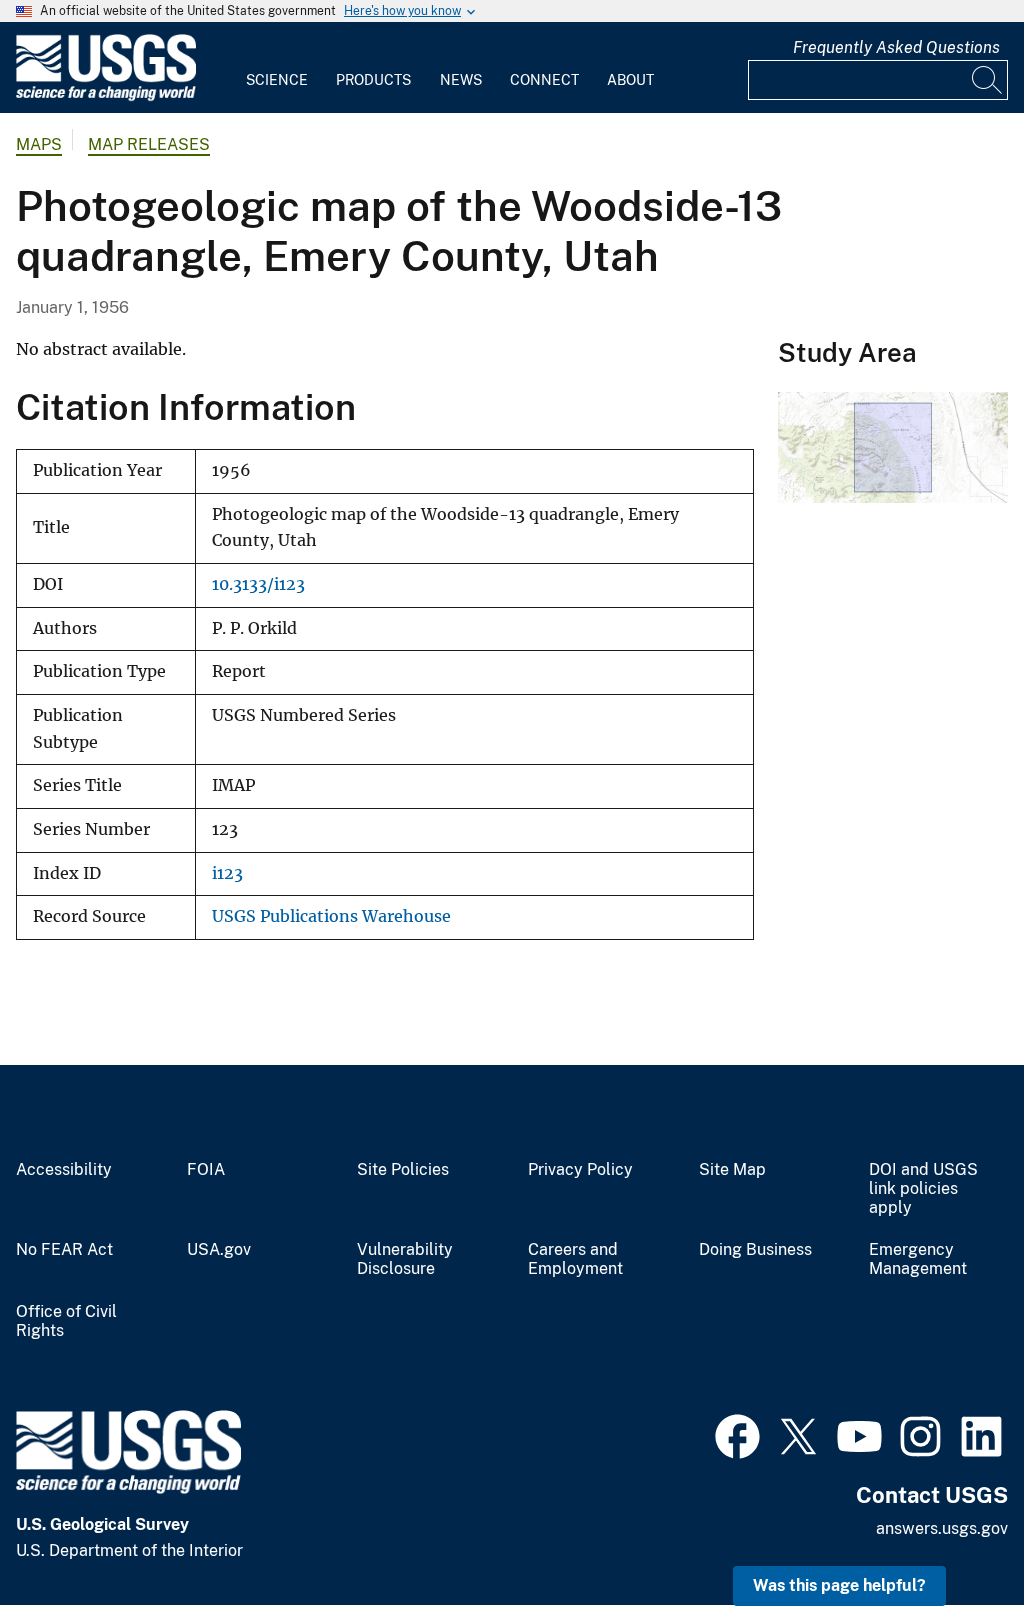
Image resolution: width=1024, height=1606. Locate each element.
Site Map (732, 1170)
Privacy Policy (580, 1170)
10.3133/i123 (258, 584)
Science (277, 80)
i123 (227, 873)
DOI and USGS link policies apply (923, 1189)
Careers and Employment (575, 1259)
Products (373, 80)
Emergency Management (918, 1259)
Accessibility (64, 1170)
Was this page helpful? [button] (839, 1585)
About (630, 80)
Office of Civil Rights (66, 1321)
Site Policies (403, 1170)
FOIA (206, 1170)
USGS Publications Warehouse (331, 916)
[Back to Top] (951, 1533)
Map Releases (149, 144)
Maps (39, 144)
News (461, 80)
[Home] (106, 96)
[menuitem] (277, 68)
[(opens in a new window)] (737, 1434)
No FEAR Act (64, 1250)
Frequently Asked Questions (896, 47)
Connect (544, 80)
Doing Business (755, 1250)
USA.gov (219, 1250)
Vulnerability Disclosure (405, 1259)
